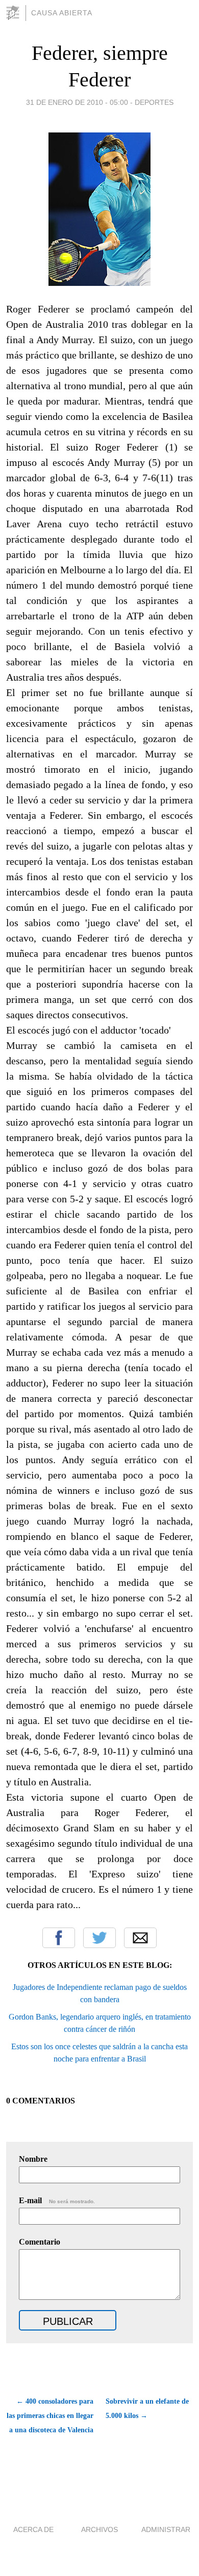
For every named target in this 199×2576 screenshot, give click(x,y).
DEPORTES (154, 102)
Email (140, 1938)
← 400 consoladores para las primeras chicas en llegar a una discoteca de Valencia (50, 2416)
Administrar (166, 2529)
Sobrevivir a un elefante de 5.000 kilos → (147, 2409)
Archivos (99, 2529)
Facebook (59, 1938)
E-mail (57, 2200)
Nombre (33, 2159)
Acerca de (33, 2529)
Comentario (40, 2242)
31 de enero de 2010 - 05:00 (77, 102)
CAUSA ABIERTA (62, 13)
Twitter (99, 1938)
